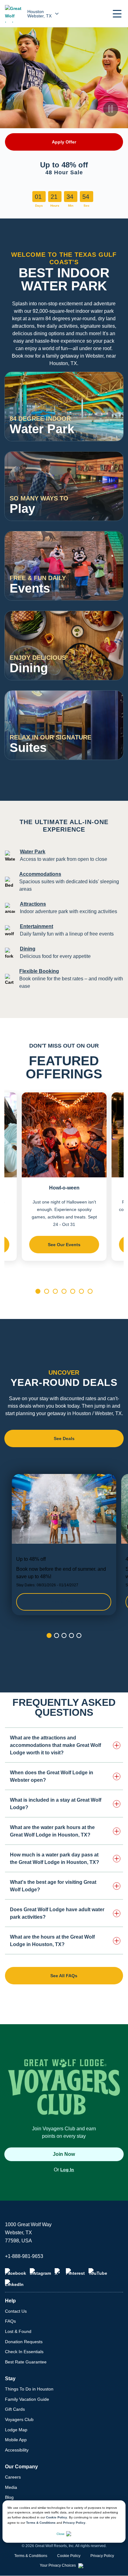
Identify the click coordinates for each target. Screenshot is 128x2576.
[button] (117, 14)
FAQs (10, 2321)
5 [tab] (73, 1291)
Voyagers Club (19, 2419)
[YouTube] (98, 2272)
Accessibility (17, 2450)
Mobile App (16, 2440)
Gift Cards (15, 2409)
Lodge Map (16, 2430)
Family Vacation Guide (27, 2399)
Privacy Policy (74, 2523)
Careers (13, 2477)
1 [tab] (38, 1291)
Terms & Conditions (41, 2523)
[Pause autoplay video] (111, 109)
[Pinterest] (75, 2272)
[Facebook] (16, 2272)
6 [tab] (81, 1291)
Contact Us (16, 2311)
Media (11, 2487)
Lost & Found (18, 2331)
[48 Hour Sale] (64, 1545)
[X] (58, 2272)
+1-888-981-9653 (24, 2256)
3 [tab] (55, 1291)
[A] (111, 429)
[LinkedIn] (14, 2283)
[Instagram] (40, 2272)
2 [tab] (47, 1291)
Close (61, 2534)
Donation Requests (24, 2342)
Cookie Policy (57, 2517)
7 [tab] (90, 1291)
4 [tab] (64, 1291)
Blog (9, 2497)
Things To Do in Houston (29, 2389)
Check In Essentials (24, 2352)
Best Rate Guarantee (26, 2362)
